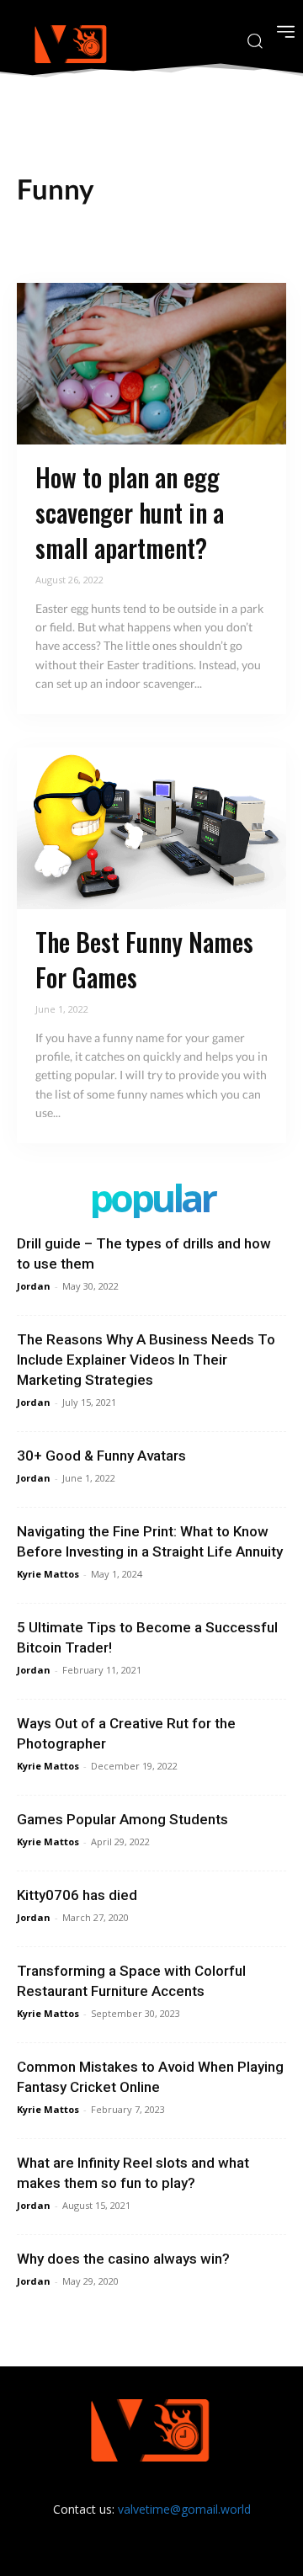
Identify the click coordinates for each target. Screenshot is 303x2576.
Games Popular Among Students (122, 1819)
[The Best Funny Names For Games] (151, 828)
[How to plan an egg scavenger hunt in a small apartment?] (151, 364)
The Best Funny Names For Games (144, 959)
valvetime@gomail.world (184, 2509)
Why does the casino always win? (123, 2259)
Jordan (34, 1286)
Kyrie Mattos (48, 1574)
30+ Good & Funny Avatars (101, 1456)
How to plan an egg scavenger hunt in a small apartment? (130, 512)
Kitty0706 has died (77, 1895)
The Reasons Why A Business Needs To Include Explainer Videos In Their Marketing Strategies (146, 1360)
